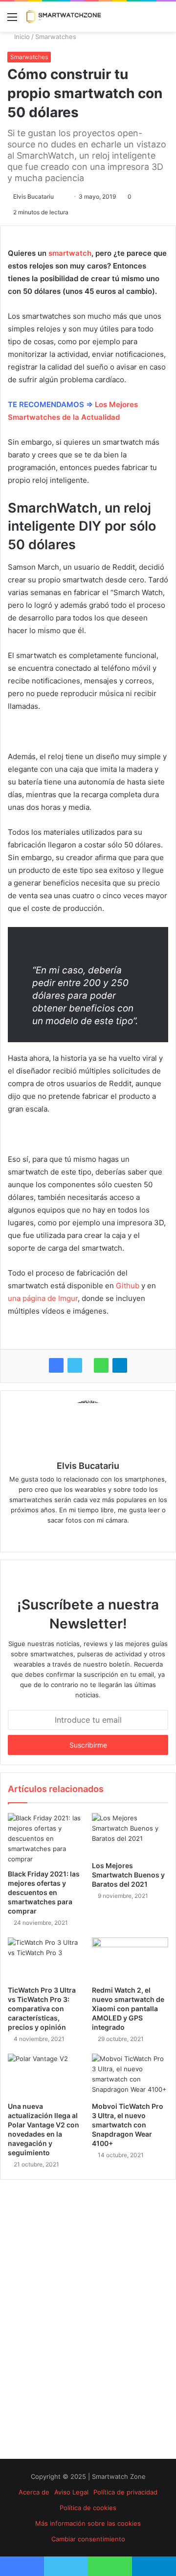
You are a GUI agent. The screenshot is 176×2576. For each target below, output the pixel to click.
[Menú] (12, 20)
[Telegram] (120, 1365)
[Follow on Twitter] (58, 196)
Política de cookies (88, 2508)
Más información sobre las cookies (88, 2523)
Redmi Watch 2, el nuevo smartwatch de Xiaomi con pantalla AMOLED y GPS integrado (128, 2009)
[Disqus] (88, 2319)
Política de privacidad (125, 2492)
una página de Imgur (43, 1298)
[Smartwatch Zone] (64, 17)
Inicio (21, 37)
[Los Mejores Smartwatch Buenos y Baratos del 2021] (130, 1834)
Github (128, 1286)
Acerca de (34, 2492)
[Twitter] (75, 1365)
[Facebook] (56, 1365)
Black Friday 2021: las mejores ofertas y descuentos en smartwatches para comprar (44, 1892)
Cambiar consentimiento (88, 2539)
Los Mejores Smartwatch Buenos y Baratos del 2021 (128, 1875)
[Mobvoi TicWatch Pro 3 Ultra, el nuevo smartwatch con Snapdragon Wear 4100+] (130, 2075)
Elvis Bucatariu (33, 196)
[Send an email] (63, 196)
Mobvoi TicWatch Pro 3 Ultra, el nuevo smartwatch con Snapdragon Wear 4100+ (128, 2125)
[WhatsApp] (101, 1365)
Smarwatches (56, 37)
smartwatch (70, 253)
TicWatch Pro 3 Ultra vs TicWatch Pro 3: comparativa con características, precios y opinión (42, 2009)
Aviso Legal (71, 2492)
